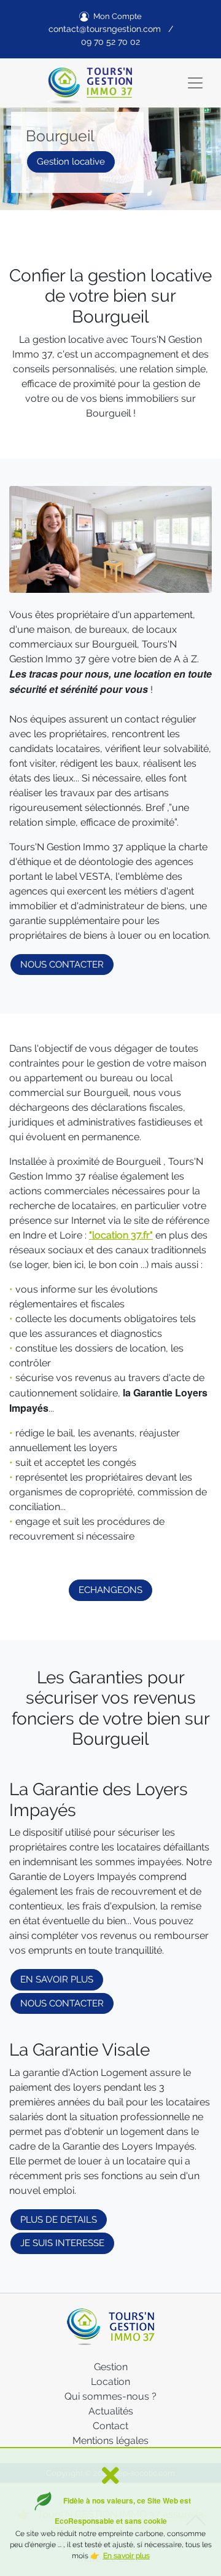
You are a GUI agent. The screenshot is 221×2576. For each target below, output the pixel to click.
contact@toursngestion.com (105, 29)
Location (110, 2382)
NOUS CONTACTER (62, 965)
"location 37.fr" (121, 1235)
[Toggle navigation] (195, 83)
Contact (110, 2426)
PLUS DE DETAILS (59, 2220)
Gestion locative (71, 162)
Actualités (111, 2411)
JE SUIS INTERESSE (62, 2243)
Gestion (111, 2367)
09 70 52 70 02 (110, 42)
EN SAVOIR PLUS (57, 1979)
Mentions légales (110, 2441)
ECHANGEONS (110, 1590)
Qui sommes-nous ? (110, 2396)
